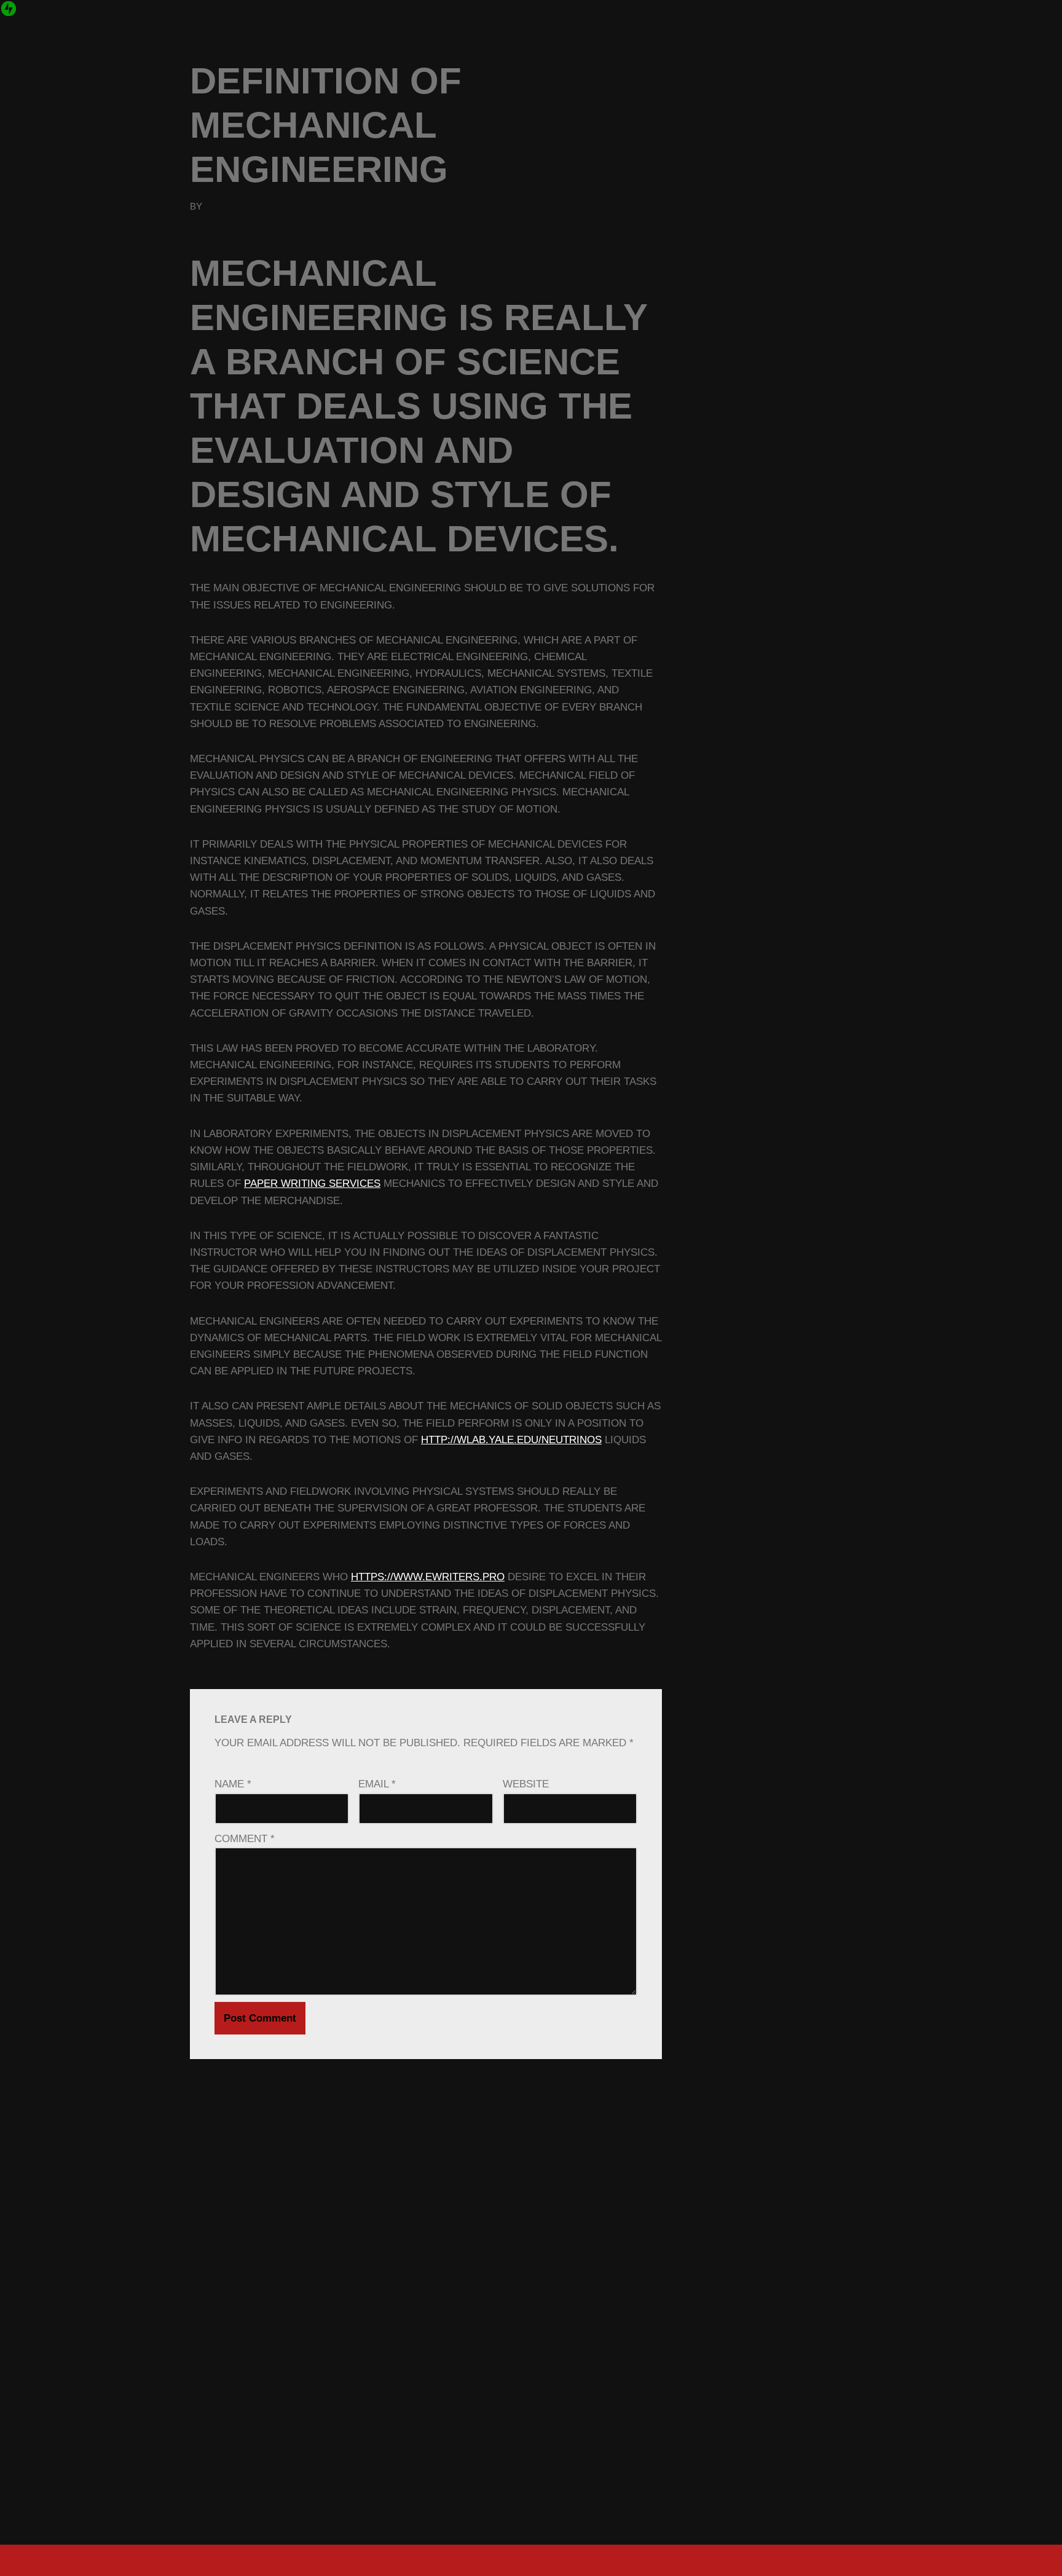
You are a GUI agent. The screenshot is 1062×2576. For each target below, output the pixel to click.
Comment (245, 1839)
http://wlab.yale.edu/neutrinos (511, 1440)
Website (526, 1784)
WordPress (332, 2560)
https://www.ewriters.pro (428, 1577)
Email (377, 1784)
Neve (204, 2560)
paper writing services (312, 1184)
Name (233, 1784)
